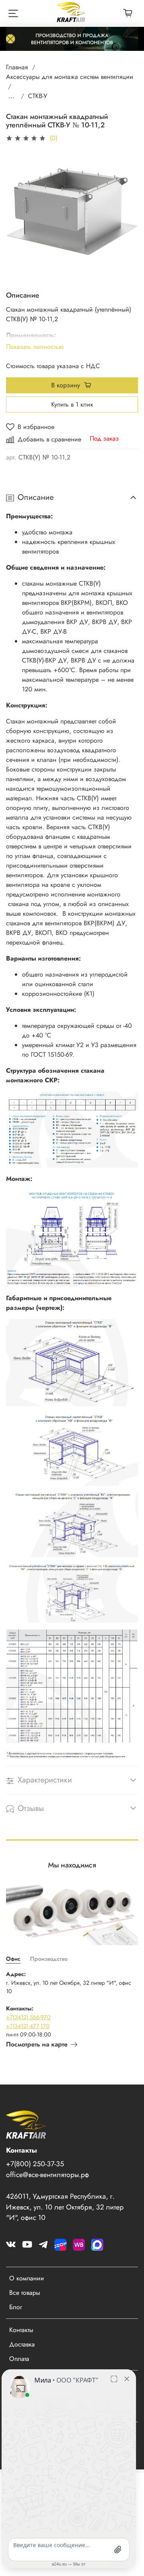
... (11, 96)
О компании (27, 2278)
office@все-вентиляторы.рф (47, 2175)
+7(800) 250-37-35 (35, 2164)
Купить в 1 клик (72, 404)
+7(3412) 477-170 (28, 2026)
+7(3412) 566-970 (28, 2017)
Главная (17, 67)
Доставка (22, 2344)
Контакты (21, 2330)
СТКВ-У (38, 96)
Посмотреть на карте (37, 2044)
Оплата (19, 2359)
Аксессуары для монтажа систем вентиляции (70, 77)
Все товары (25, 2293)
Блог (16, 2307)
